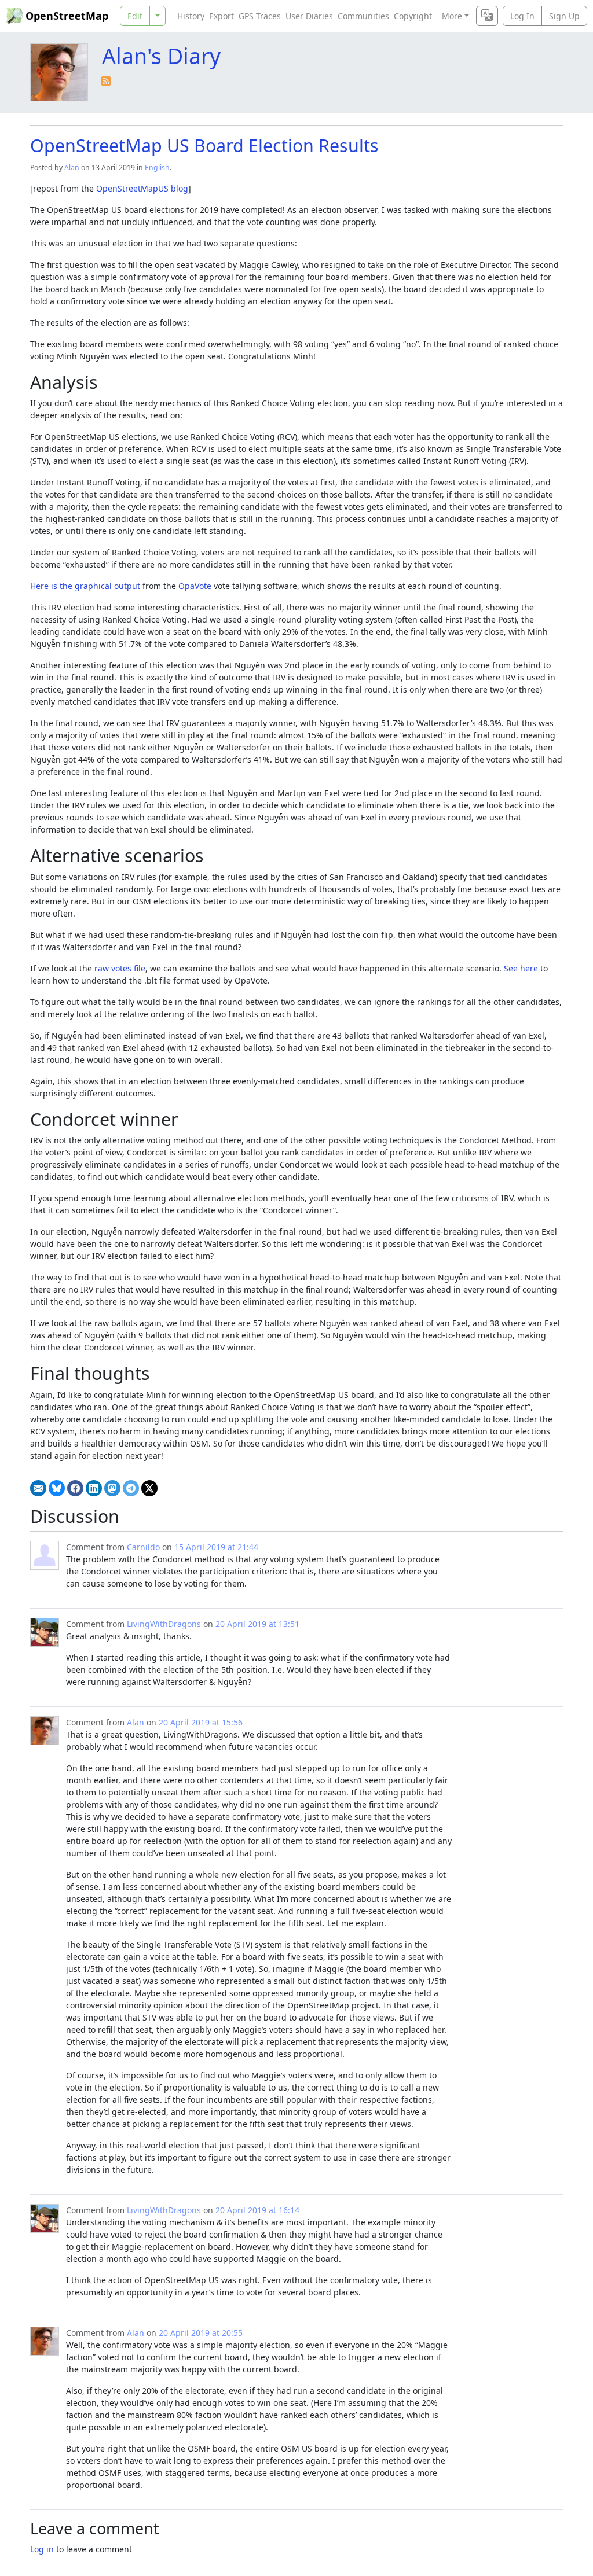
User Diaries (309, 16)
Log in (42, 2549)
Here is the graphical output (85, 586)
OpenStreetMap (67, 16)
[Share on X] (149, 1488)
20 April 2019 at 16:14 (257, 2210)
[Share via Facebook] (75, 1488)
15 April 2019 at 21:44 (216, 1547)
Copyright (413, 16)
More (452, 16)
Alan (72, 168)
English (157, 168)
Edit (135, 16)
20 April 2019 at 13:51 (257, 1624)
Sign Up (564, 16)
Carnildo (143, 1547)
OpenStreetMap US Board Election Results (204, 145)
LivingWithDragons (164, 1624)
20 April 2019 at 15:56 (201, 1722)
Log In (522, 16)
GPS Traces (260, 16)
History (191, 16)
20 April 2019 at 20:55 (201, 2333)
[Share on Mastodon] (112, 1488)
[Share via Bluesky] (57, 1488)
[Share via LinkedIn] (94, 1488)
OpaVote (195, 586)
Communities (363, 16)
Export (222, 16)
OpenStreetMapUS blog (142, 188)
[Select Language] (487, 16)
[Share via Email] (38, 1488)
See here (521, 968)
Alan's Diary (161, 56)
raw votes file (120, 968)
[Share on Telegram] (131, 1488)
